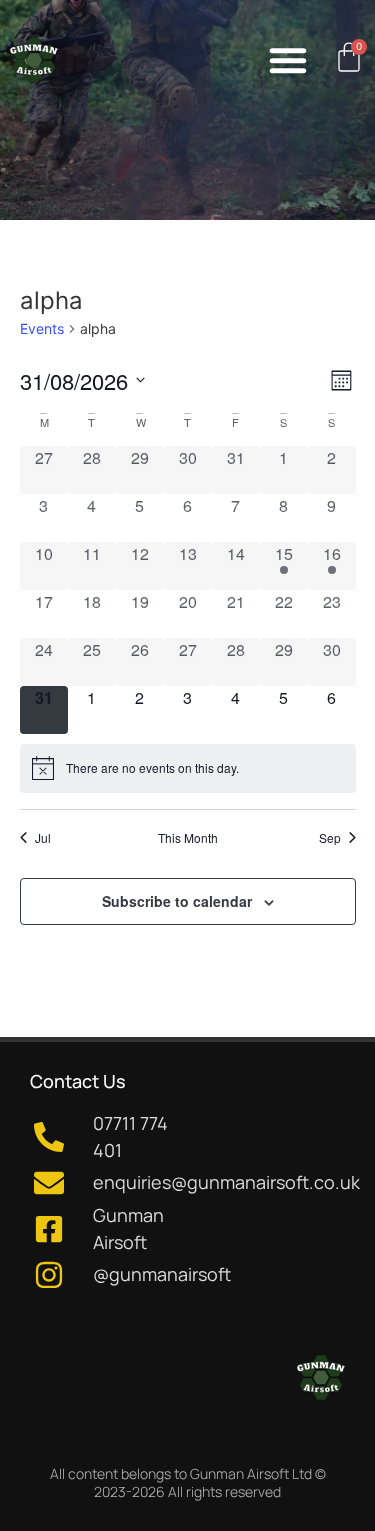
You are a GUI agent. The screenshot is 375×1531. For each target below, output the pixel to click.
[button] (288, 60)
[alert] (188, 768)
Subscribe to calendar (177, 901)
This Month (188, 838)
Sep (330, 838)
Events (42, 328)
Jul (43, 838)
